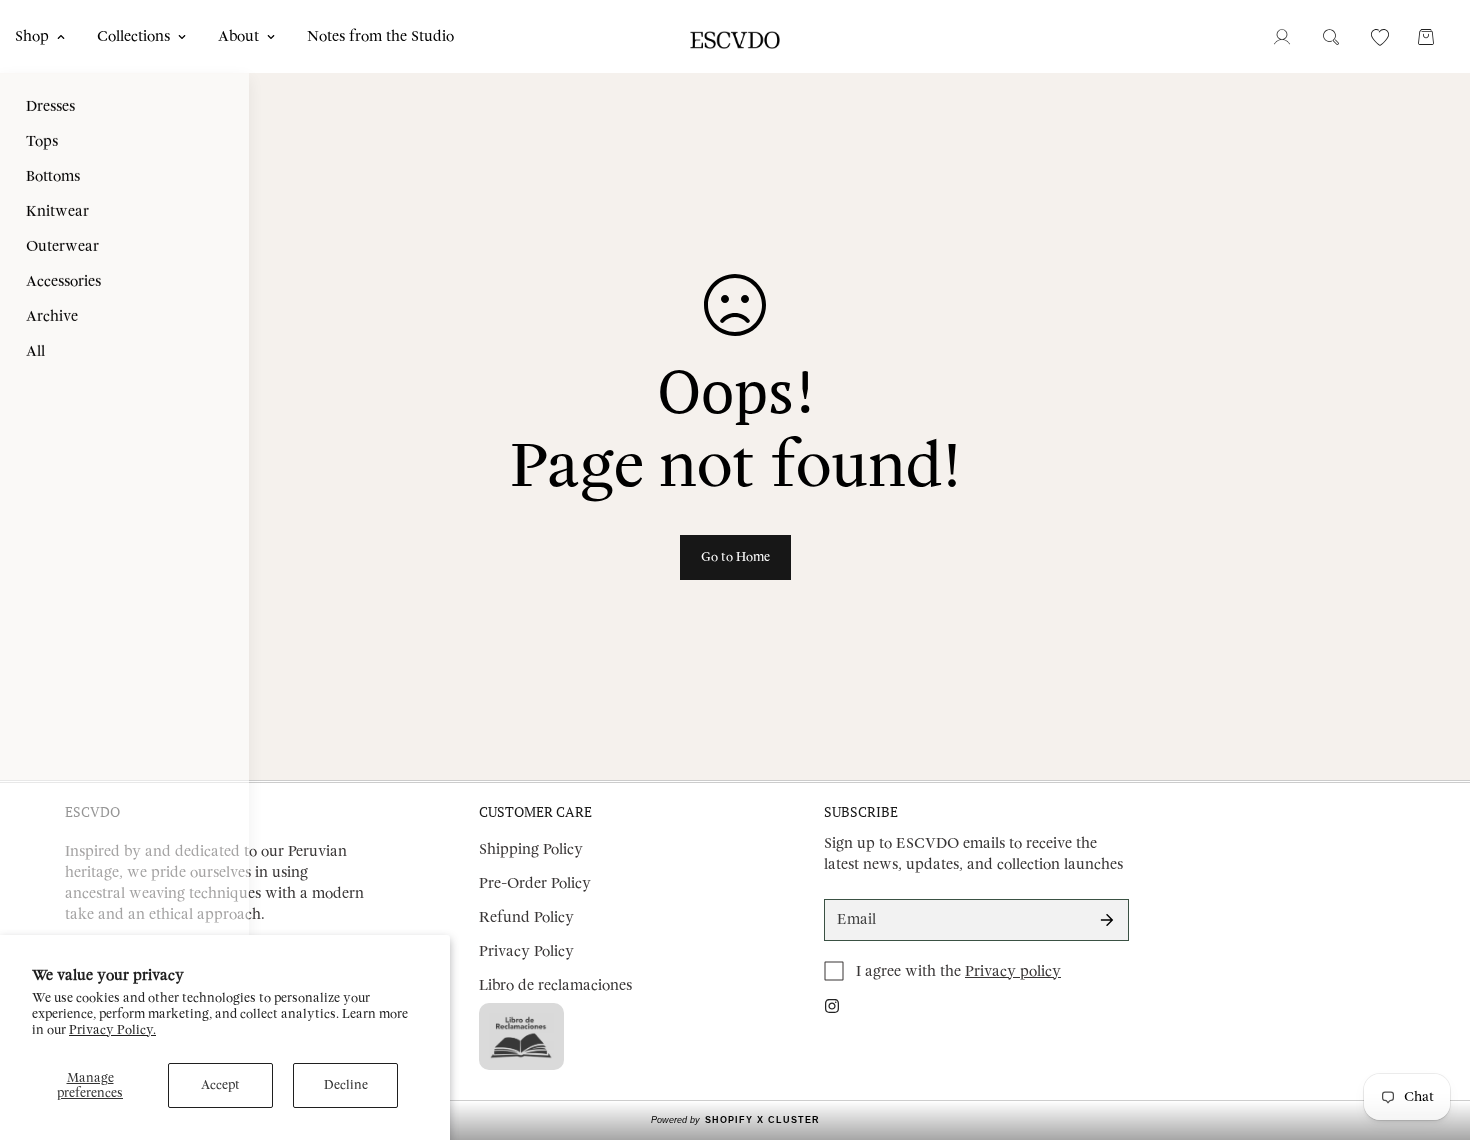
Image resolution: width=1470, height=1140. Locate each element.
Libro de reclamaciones (555, 985)
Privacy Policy (526, 951)
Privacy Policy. (112, 1030)
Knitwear (57, 211)
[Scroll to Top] (1431, 1031)
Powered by (735, 1120)
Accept (220, 1085)
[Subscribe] (1107, 920)
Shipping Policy (531, 849)
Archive (52, 316)
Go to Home (735, 557)
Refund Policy (526, 917)
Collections (133, 36)
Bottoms (53, 176)
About (238, 36)
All (35, 351)
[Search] (1331, 37)
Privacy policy (1013, 971)
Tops (42, 141)
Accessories (63, 281)
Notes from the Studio (380, 36)
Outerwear (62, 246)
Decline (346, 1085)
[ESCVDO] (735, 36)
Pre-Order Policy (535, 883)
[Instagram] (832, 1006)
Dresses (50, 106)
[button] (1426, 37)
